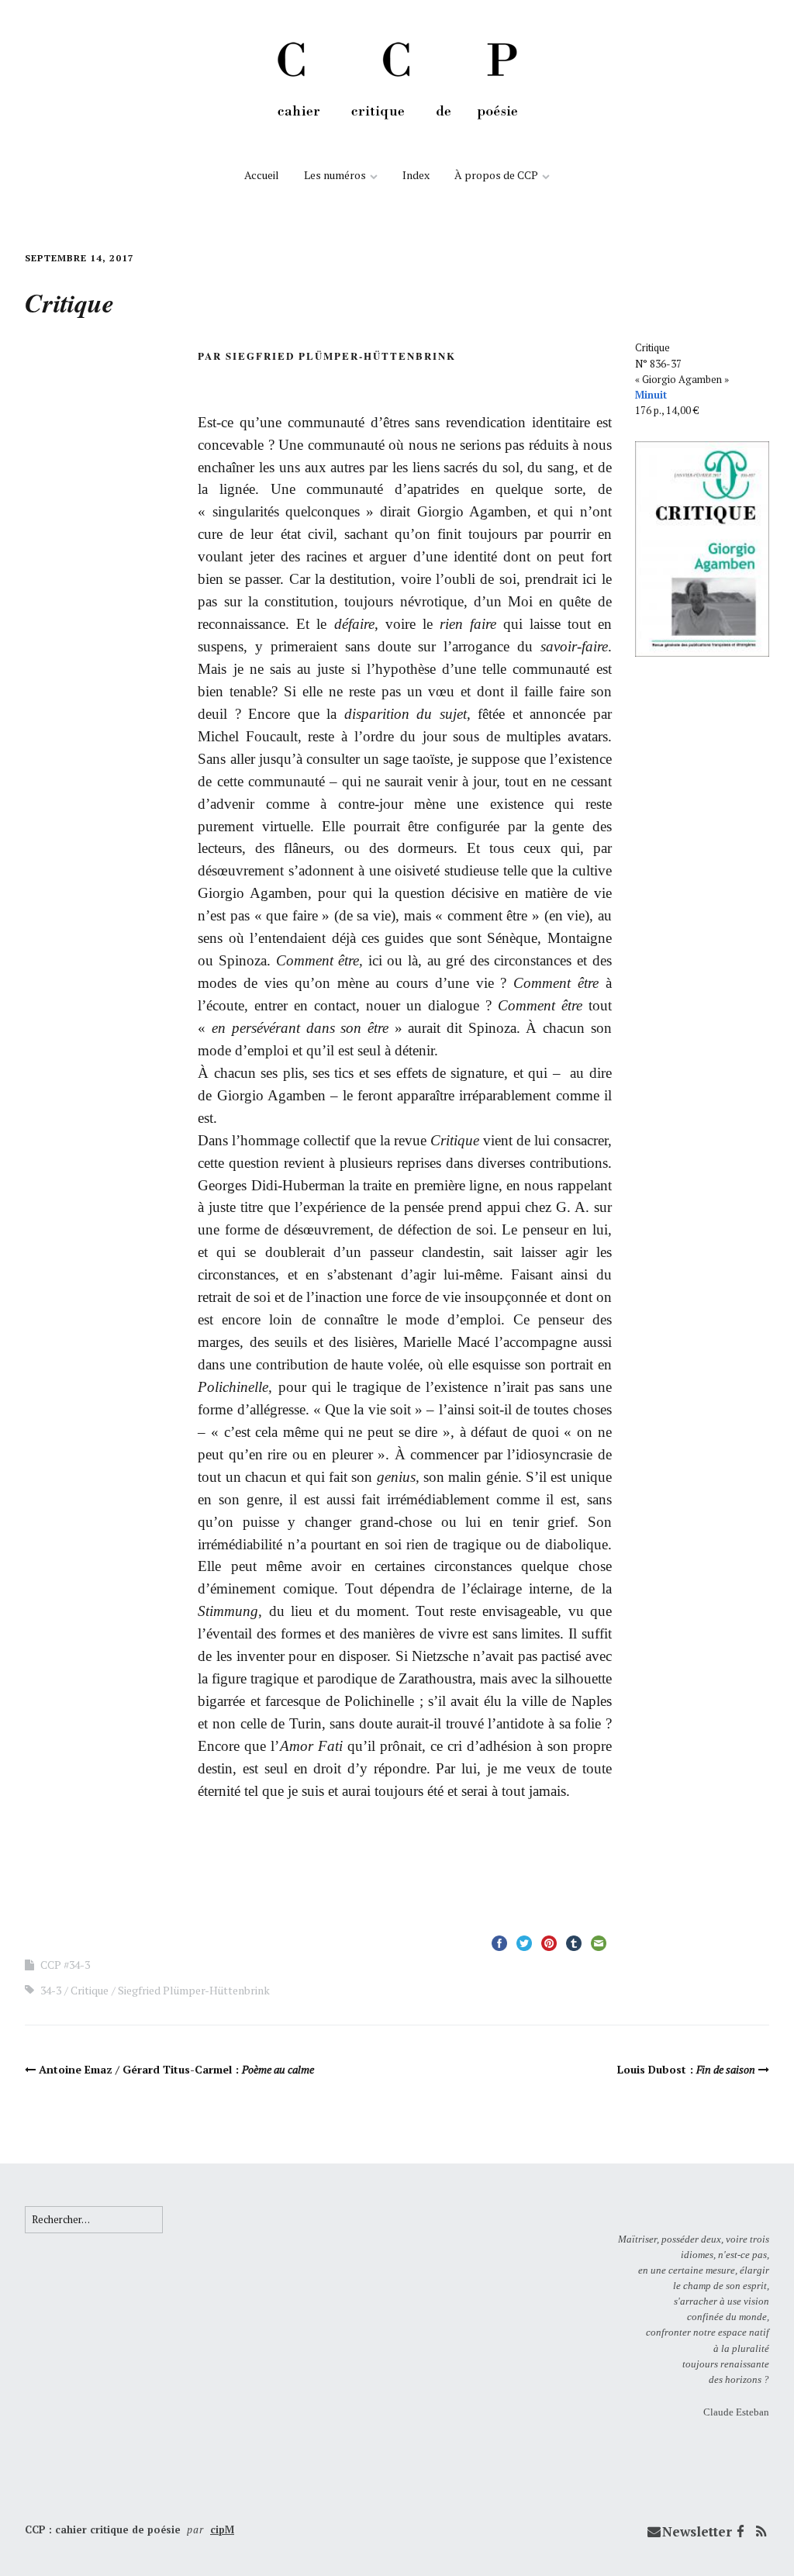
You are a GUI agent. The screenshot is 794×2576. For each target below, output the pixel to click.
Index (416, 175)
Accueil (262, 175)
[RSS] (761, 2532)
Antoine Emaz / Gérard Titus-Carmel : (176, 2069)
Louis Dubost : (686, 2069)
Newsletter (697, 2531)
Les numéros (335, 175)
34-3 (51, 1990)
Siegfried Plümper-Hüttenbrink (194, 1990)
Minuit (651, 395)
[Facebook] (740, 2532)
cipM (222, 2529)
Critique (90, 1990)
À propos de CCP (496, 175)
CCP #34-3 (65, 1965)
